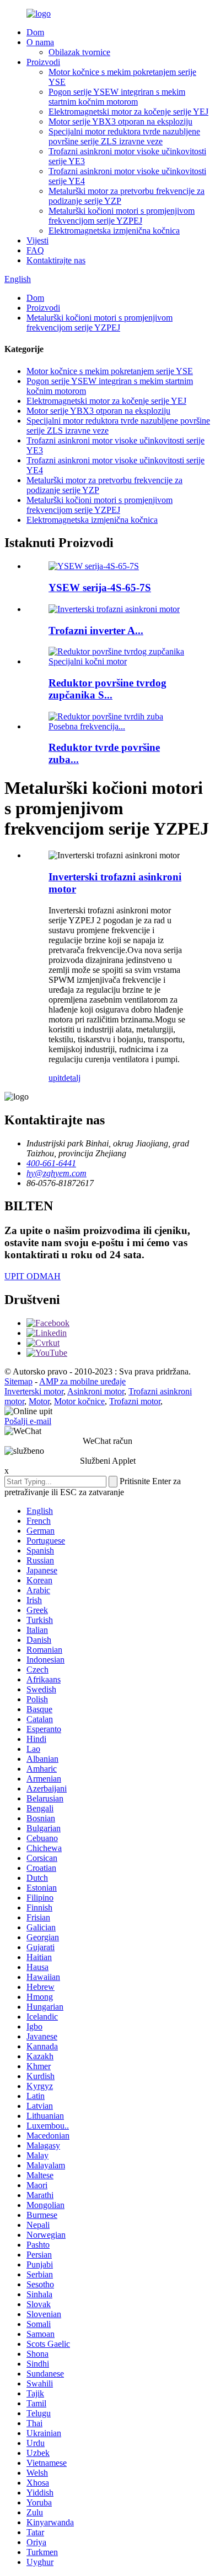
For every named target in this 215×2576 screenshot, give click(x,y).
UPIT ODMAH (33, 1276)
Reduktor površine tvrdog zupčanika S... (108, 689)
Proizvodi (43, 62)
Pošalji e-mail (28, 1421)
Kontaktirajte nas (56, 260)
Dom (35, 32)
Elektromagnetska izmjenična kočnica (114, 231)
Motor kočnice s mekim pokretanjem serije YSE (110, 371)
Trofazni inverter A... (96, 631)
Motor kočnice (79, 1401)
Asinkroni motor (96, 1391)
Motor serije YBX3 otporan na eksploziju (120, 121)
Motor (39, 1401)
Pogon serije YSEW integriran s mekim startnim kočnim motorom (117, 97)
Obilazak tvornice (79, 52)
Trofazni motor (135, 1401)
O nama (40, 42)
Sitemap (18, 1381)
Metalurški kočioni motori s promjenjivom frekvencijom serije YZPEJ (122, 216)
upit (55, 1078)
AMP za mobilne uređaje (82, 1381)
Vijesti (37, 240)
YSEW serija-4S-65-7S (100, 588)
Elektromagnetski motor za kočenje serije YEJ (128, 112)
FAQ (35, 250)
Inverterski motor (34, 1391)
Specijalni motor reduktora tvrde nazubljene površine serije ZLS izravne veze (124, 136)
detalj (71, 1078)
